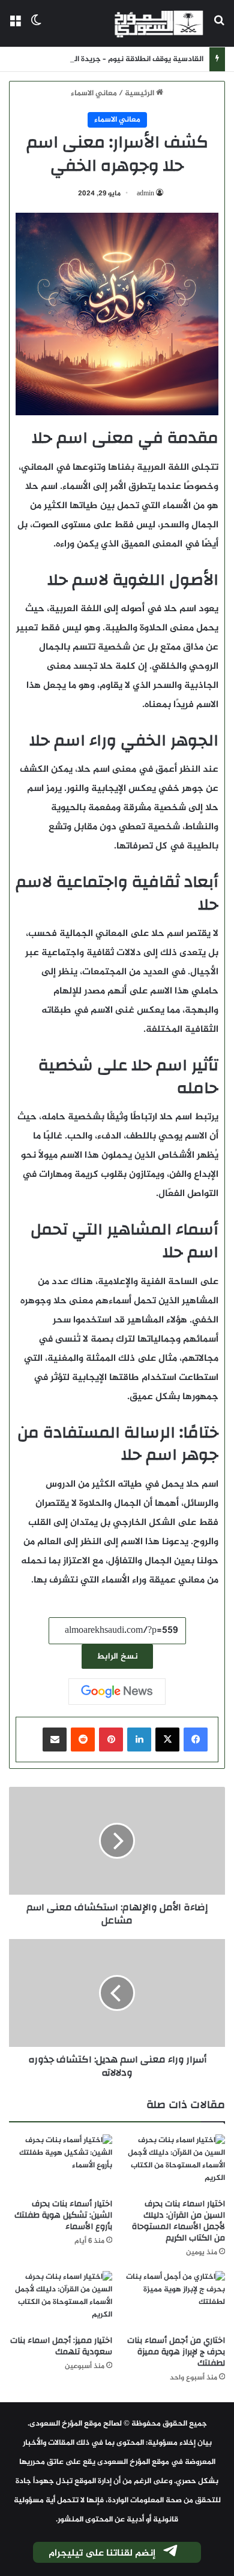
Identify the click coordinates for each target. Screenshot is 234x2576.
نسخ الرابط (117, 1657)
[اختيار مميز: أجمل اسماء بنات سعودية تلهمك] (61, 2300)
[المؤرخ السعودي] (159, 23)
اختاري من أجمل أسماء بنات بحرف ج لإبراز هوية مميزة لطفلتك (176, 2352)
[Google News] (117, 1692)
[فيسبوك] (196, 1740)
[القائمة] (15, 28)
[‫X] (167, 1740)
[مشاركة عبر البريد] (55, 1740)
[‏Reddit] (83, 1740)
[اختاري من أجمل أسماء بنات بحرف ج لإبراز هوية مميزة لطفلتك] (173, 2300)
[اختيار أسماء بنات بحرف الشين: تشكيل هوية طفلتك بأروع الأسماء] (61, 2163)
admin (145, 194)
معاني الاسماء (94, 93)
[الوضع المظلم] (36, 28)
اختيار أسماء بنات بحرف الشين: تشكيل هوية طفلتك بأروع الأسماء (63, 2215)
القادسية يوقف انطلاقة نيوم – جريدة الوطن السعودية (114, 59)
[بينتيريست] (111, 1740)
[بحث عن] (219, 28)
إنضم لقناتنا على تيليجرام (102, 2554)
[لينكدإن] (139, 1740)
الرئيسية (140, 93)
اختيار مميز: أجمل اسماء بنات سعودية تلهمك (61, 2346)
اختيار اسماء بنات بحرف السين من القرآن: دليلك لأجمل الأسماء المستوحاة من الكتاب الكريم (178, 2221)
